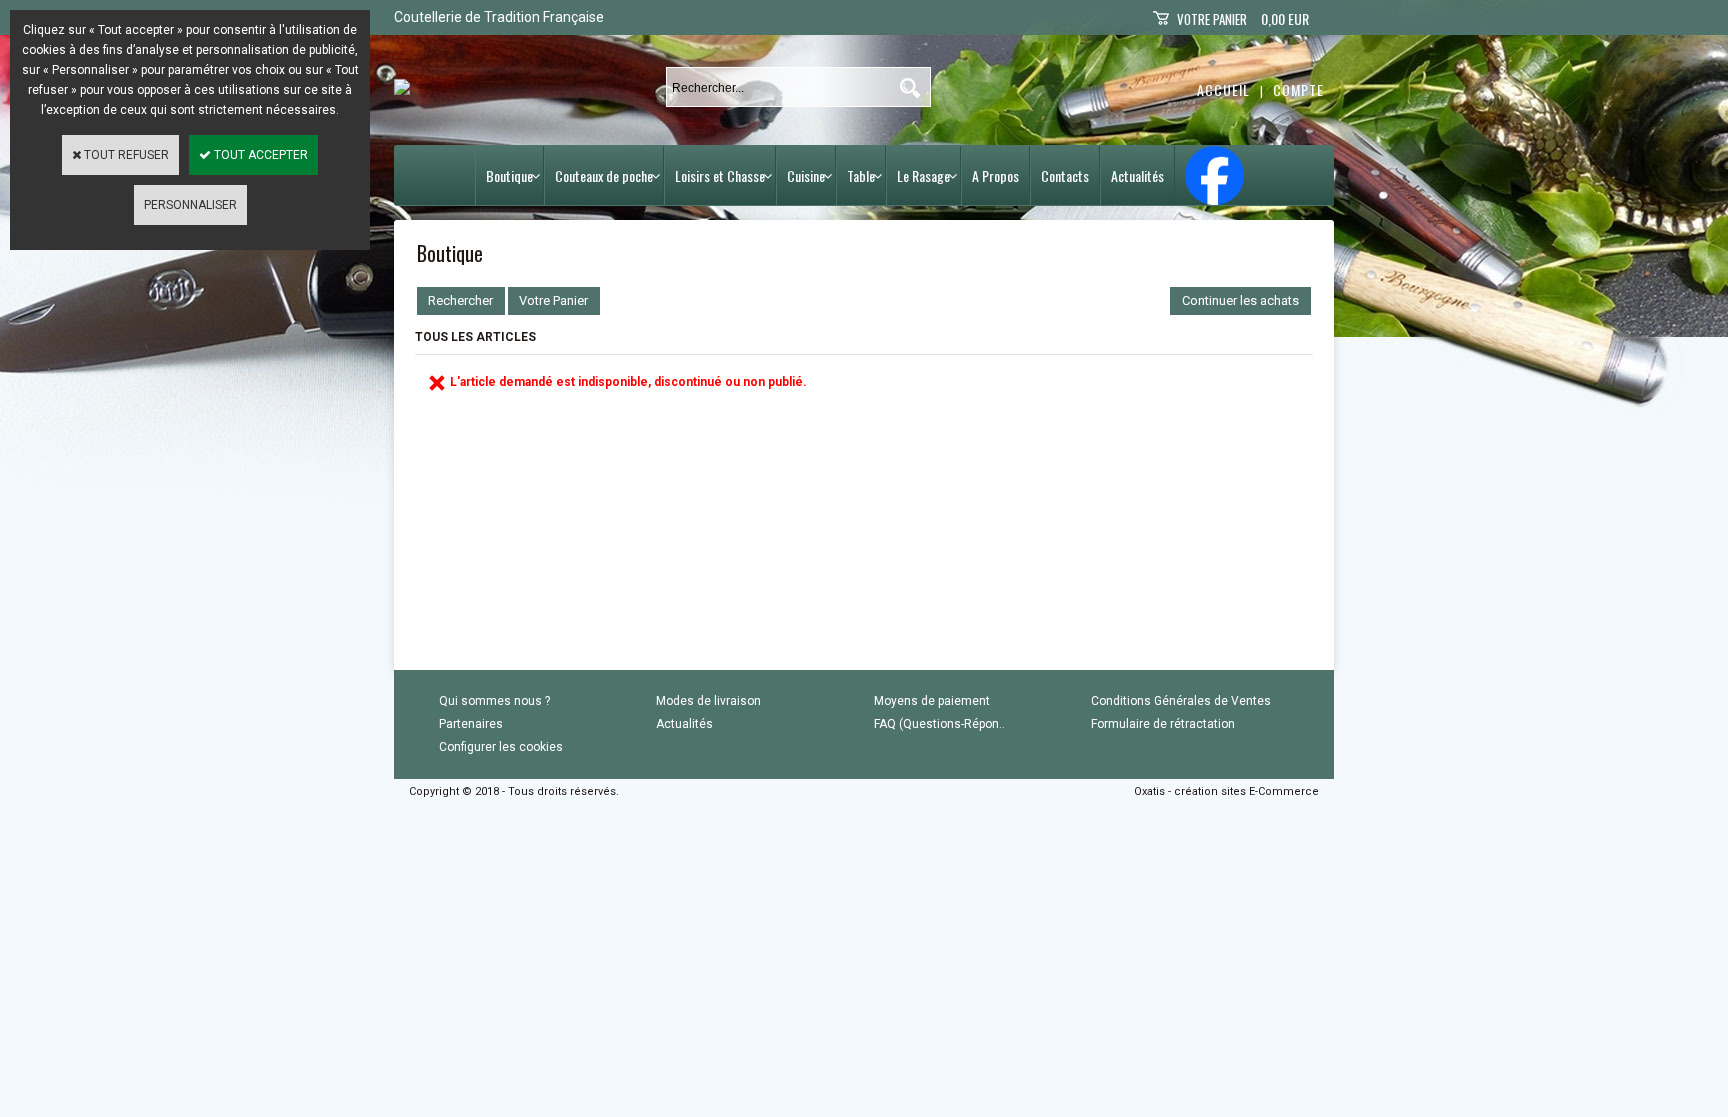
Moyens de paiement (932, 701)
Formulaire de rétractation (1163, 724)
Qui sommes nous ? (494, 701)
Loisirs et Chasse (720, 175)
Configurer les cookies (501, 747)
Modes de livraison (708, 701)
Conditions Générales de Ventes (1181, 701)
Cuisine (806, 175)
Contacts (1065, 175)
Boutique (509, 175)
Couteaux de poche (604, 175)
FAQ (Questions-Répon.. (939, 724)
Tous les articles (475, 337)
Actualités (1137, 175)
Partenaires (471, 724)
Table (861, 175)
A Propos (995, 175)
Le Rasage (923, 175)
